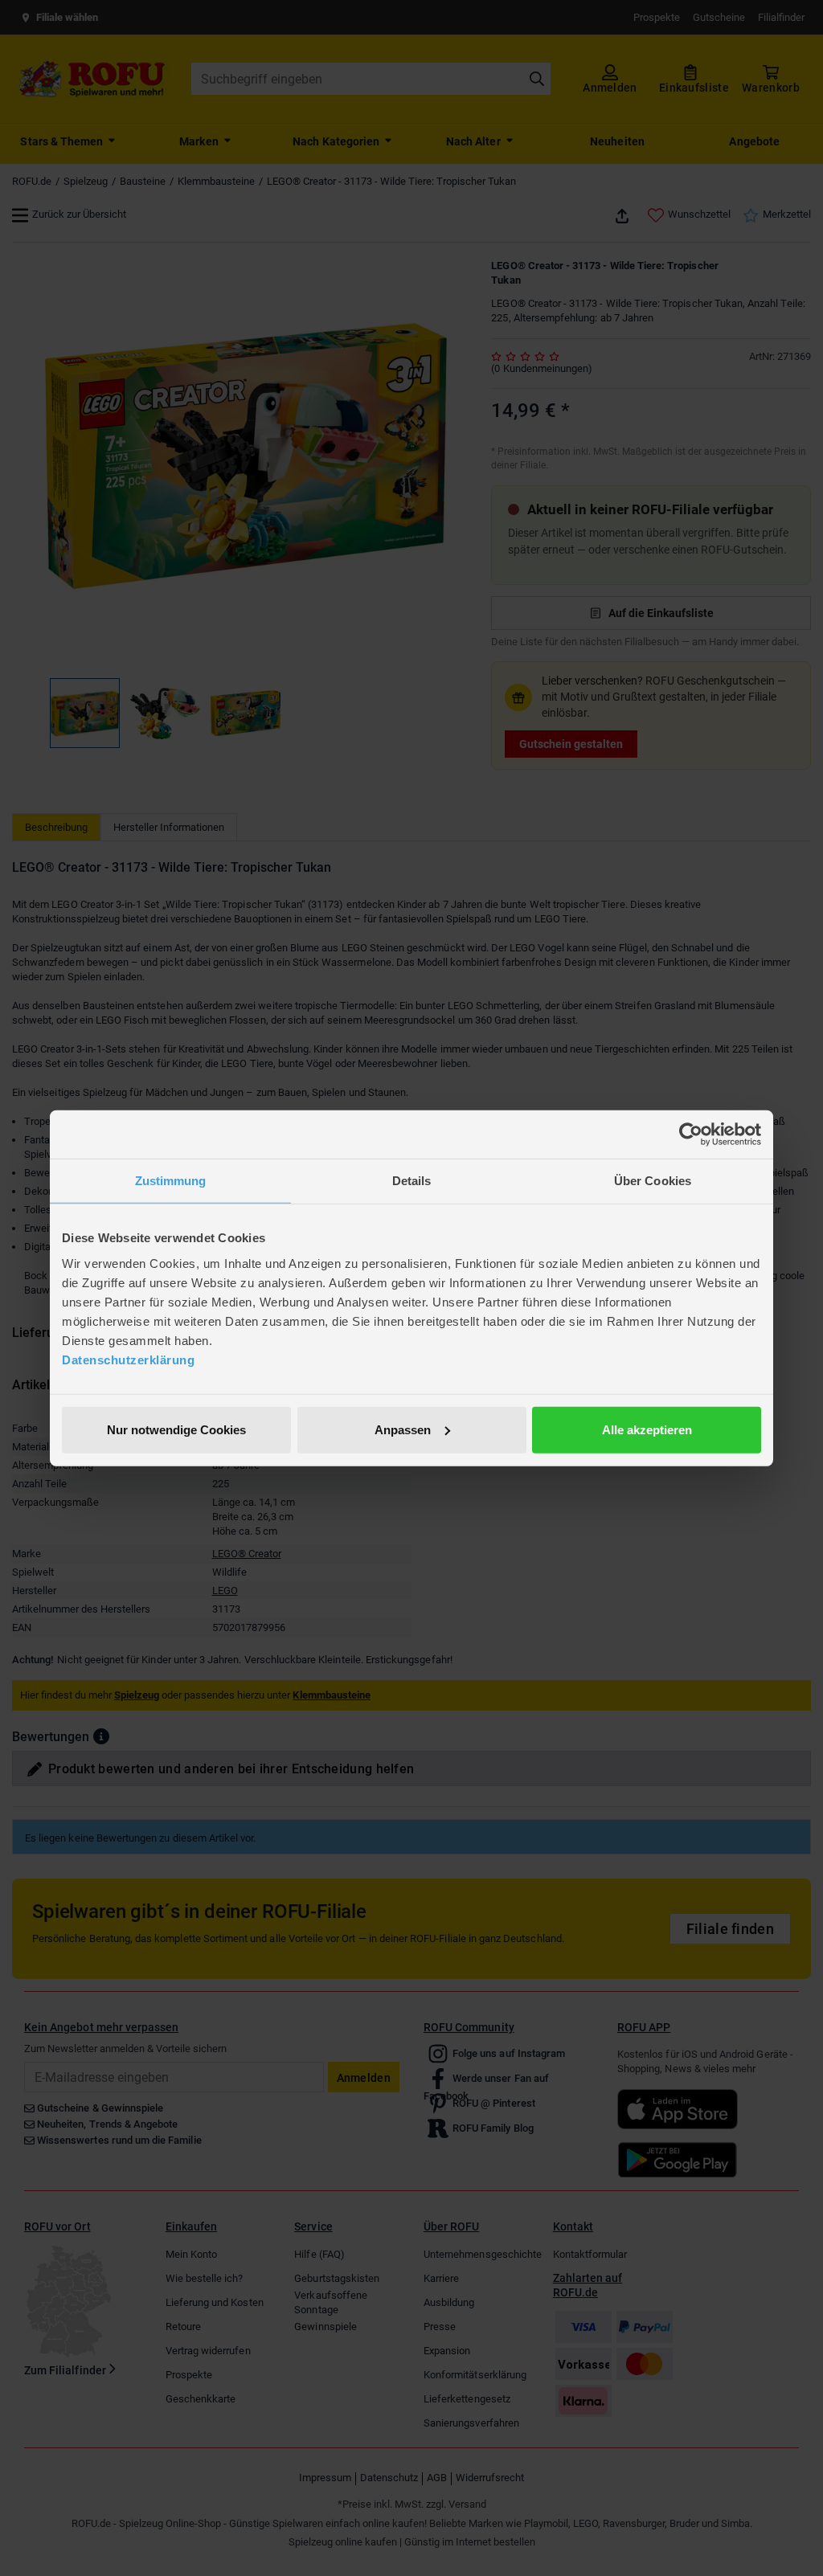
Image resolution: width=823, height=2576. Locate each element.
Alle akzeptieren (647, 1429)
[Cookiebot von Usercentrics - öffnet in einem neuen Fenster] (691, 1135)
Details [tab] (412, 1181)
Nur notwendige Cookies (176, 1429)
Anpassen (403, 1429)
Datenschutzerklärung (128, 1359)
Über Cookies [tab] (653, 1181)
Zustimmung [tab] (171, 1181)
